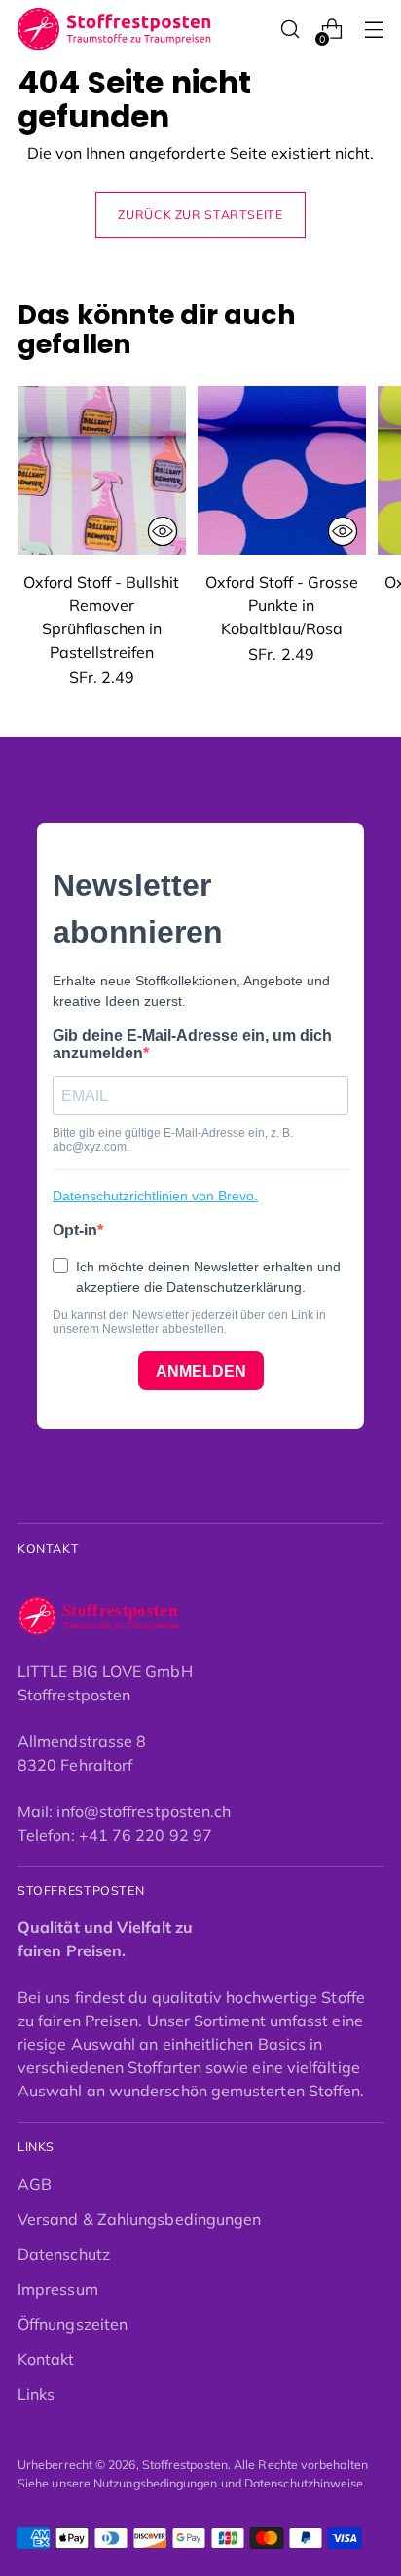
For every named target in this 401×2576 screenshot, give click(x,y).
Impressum (58, 2289)
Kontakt (46, 2359)
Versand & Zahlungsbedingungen (139, 2219)
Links (36, 2394)
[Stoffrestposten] (115, 29)
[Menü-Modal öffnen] (373, 30)
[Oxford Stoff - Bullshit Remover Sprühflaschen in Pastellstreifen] (102, 470)
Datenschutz (64, 2254)
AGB (35, 2184)
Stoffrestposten (185, 2465)
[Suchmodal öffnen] (290, 30)
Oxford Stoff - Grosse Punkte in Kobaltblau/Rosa (282, 605)
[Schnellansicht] (163, 531)
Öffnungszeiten (73, 2324)
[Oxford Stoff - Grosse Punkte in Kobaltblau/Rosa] (282, 470)
